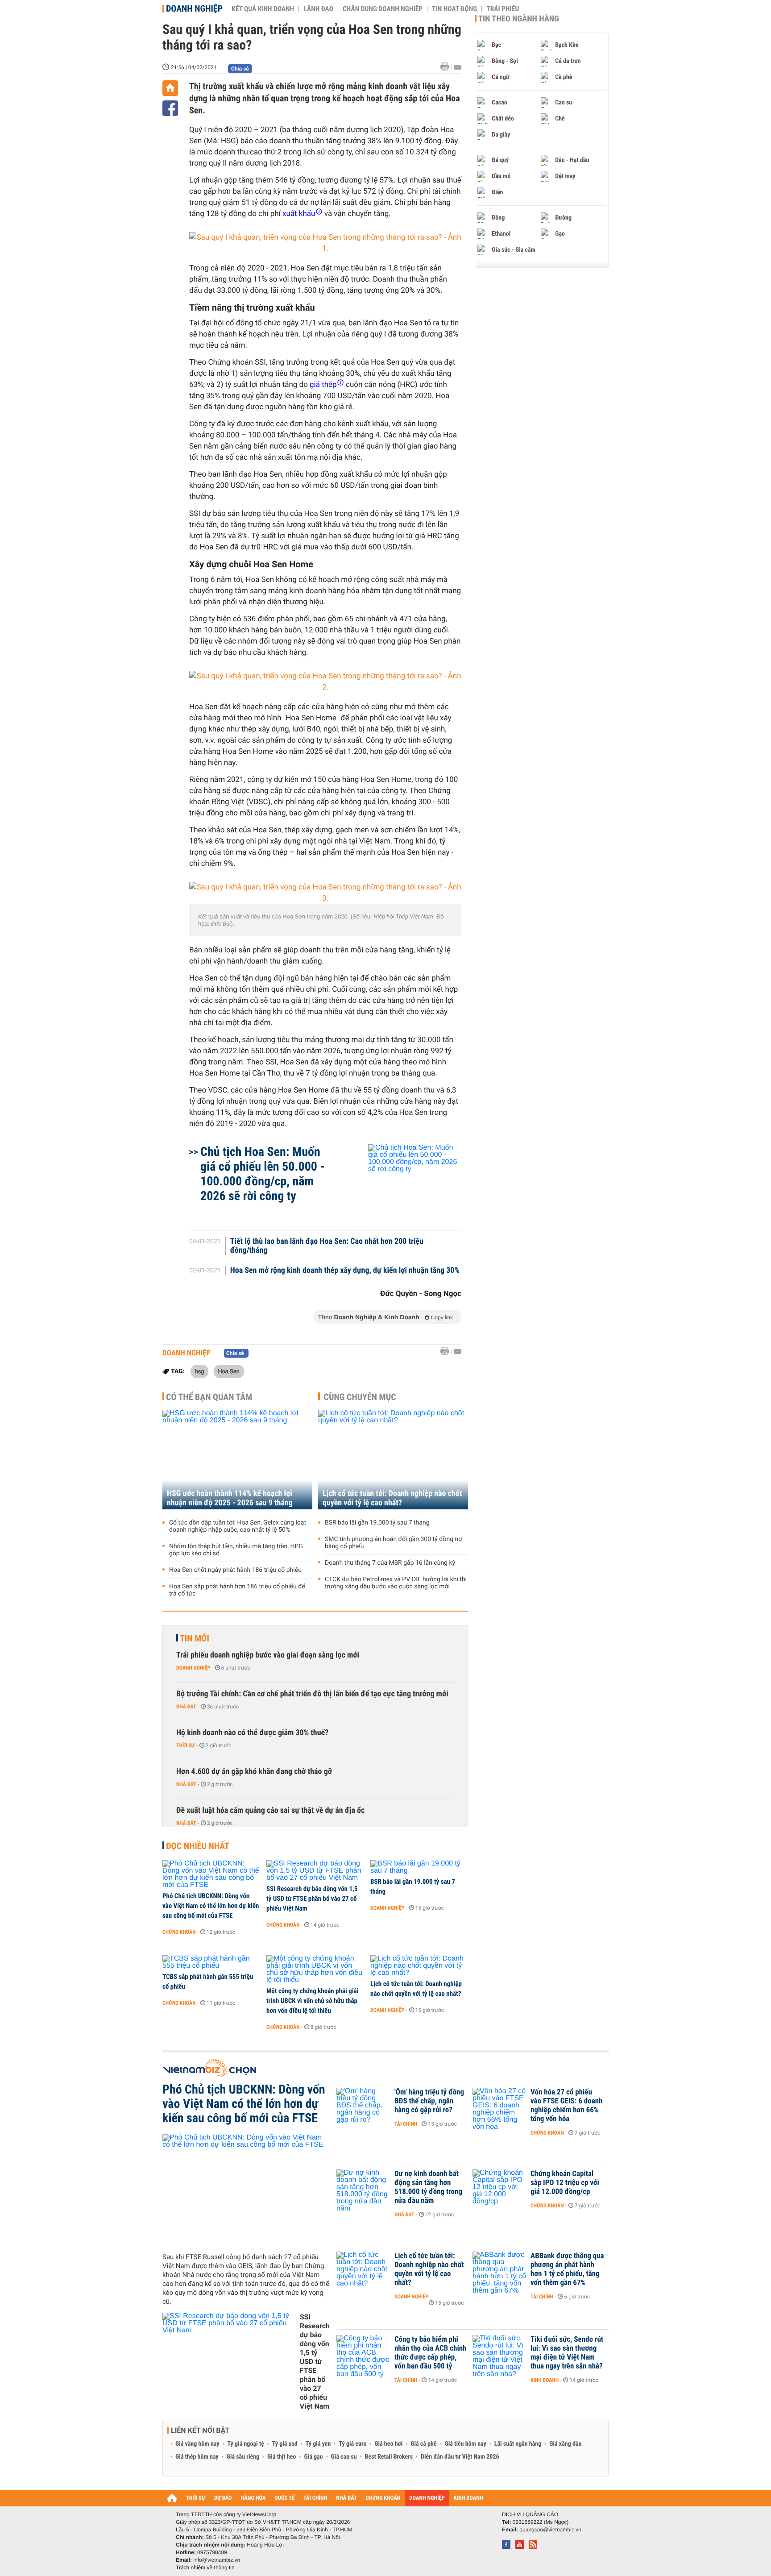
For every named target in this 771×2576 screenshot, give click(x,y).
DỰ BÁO (223, 2498)
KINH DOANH (468, 2498)
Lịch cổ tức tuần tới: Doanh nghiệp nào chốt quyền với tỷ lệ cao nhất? (392, 1498)
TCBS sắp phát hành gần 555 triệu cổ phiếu (208, 1982)
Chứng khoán (179, 1932)
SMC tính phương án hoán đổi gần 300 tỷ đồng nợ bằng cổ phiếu (393, 1543)
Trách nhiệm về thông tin (205, 2568)
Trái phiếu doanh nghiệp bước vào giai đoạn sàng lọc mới (268, 1655)
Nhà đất (186, 1707)
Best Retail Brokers (389, 2457)
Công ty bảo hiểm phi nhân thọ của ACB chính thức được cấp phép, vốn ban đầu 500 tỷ (431, 2353)
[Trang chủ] (170, 88)
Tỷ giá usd (285, 2444)
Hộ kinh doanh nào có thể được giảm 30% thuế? (252, 1733)
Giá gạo (313, 2457)
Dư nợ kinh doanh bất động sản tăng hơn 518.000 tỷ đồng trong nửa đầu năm (428, 2187)
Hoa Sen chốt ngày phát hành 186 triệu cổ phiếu (235, 1570)
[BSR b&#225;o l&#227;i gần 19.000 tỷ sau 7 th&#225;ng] (419, 1867)
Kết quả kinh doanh (263, 9)
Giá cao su (344, 2457)
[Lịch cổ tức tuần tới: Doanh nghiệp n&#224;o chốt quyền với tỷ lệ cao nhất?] (419, 1966)
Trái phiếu (503, 9)
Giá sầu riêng (243, 2457)
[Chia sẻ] (170, 108)
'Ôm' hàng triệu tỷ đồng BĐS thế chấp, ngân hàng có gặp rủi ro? (429, 2101)
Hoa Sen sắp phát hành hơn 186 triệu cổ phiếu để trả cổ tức (237, 1590)
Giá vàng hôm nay (197, 2444)
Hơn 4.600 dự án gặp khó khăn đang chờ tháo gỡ (254, 1772)
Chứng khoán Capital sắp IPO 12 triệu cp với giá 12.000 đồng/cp (565, 2183)
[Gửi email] (458, 67)
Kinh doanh (545, 2380)
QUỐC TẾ (284, 2498)
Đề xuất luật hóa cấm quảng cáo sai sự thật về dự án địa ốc (270, 1810)
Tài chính (406, 2124)
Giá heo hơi (388, 2444)
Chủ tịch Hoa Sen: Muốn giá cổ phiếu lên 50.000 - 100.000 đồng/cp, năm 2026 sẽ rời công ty (263, 1174)
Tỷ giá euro (352, 2444)
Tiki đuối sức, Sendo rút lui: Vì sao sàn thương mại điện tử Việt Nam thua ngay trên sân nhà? (567, 2353)
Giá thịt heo (282, 2457)
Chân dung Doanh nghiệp (383, 9)
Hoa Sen (229, 1371)
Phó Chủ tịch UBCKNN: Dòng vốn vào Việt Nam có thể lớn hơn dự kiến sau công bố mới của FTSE (211, 1906)
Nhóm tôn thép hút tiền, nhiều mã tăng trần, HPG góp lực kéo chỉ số (236, 1550)
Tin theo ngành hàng (519, 19)
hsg (199, 1371)
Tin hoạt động (454, 9)
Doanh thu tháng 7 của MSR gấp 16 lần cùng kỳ (390, 1563)
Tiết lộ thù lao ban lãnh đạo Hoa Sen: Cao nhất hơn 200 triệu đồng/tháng (327, 1246)
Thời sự (185, 1745)
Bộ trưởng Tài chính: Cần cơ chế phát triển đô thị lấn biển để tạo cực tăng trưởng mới (312, 1694)
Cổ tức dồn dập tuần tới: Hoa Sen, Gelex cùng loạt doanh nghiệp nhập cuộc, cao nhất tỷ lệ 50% (238, 1526)
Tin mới (195, 1638)
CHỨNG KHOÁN (383, 2498)
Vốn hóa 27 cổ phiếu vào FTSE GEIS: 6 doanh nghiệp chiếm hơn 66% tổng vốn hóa (566, 2106)
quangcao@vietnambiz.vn (550, 2530)
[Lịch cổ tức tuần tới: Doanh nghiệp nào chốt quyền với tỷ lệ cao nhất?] (393, 1460)
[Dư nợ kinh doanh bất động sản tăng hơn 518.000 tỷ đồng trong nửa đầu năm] (363, 2187)
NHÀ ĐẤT (346, 2498)
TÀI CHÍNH (315, 2498)
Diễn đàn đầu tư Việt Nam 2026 (460, 2457)
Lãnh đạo (318, 9)
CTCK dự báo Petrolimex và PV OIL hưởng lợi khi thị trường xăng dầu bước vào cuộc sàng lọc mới (396, 1583)
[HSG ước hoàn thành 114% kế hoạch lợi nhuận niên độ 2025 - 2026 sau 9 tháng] (237, 1460)
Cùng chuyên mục (360, 1397)
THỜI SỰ (196, 2498)
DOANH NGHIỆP (427, 2498)
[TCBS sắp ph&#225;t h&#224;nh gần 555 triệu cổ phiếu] (211, 1962)
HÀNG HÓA (253, 2498)
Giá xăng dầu (565, 2444)
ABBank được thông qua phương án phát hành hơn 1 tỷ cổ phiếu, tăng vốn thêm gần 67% (567, 2269)
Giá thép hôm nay (197, 2457)
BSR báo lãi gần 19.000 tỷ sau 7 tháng (377, 1523)
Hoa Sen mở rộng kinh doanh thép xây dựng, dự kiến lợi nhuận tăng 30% (345, 1271)
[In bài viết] (447, 67)
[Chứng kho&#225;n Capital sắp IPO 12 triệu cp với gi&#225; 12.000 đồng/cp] (499, 2187)
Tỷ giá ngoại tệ (246, 2444)
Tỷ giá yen (318, 2444)
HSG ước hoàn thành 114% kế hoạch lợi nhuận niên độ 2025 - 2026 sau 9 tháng (230, 1498)
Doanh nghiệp (194, 8)
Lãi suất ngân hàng (518, 2444)
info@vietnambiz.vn (217, 2560)
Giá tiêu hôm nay (466, 2444)
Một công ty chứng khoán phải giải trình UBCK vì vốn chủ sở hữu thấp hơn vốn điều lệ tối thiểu (312, 2001)
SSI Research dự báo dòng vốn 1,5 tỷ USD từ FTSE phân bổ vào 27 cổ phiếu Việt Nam (312, 1899)
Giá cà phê (423, 2444)
